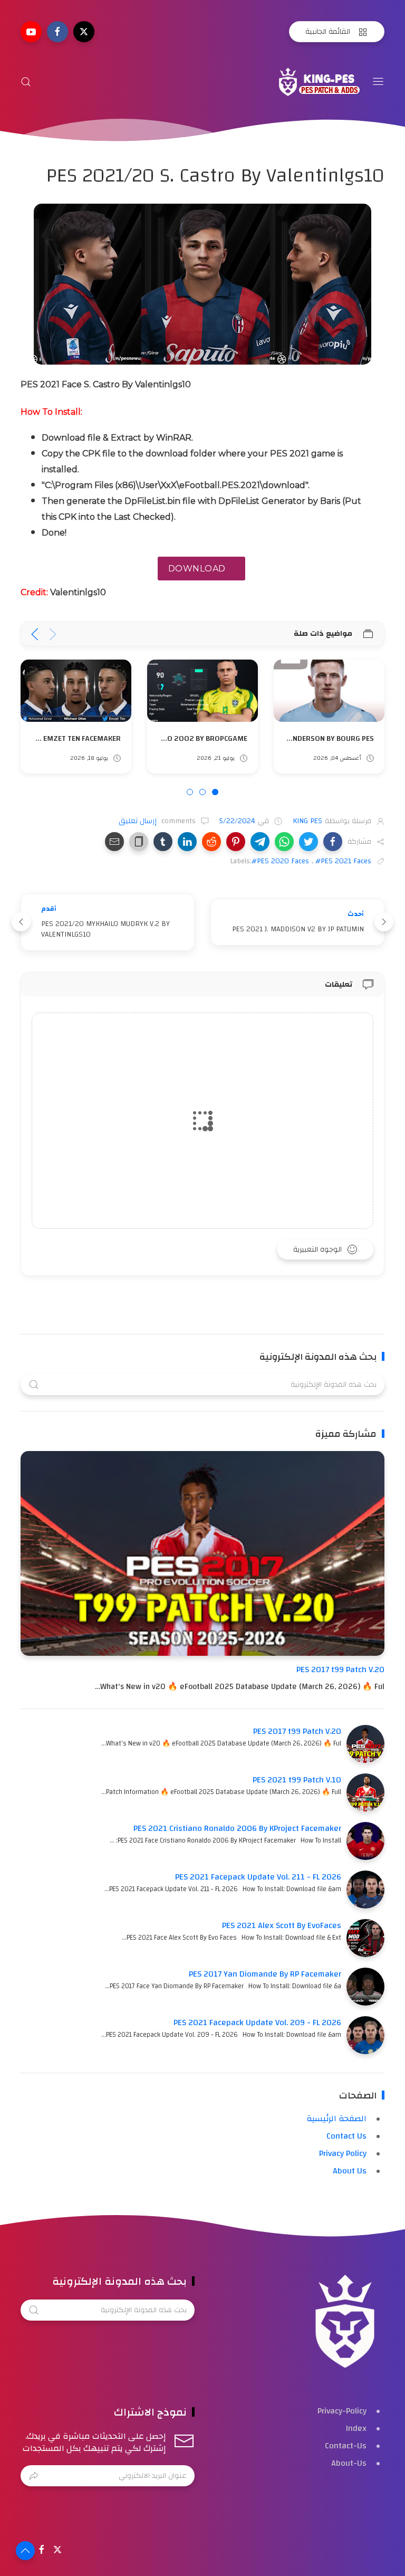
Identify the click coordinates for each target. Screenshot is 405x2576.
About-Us (349, 2463)
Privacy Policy (343, 2153)
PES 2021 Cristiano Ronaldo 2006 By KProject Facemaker (237, 1828)
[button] (333, 842)
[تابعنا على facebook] (57, 32)
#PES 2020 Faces (280, 861)
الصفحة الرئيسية (336, 2119)
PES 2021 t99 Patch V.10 (297, 1780)
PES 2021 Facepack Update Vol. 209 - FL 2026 (257, 2022)
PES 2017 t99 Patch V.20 (340, 1669)
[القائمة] (378, 82)
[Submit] (34, 2476)
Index (356, 2428)
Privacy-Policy (342, 2411)
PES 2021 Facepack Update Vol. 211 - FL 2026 (258, 1877)
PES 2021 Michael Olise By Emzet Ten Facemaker (161, 738)
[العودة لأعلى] (25, 2551)
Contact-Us (346, 2446)
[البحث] (26, 82)
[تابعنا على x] (84, 32)
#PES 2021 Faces (343, 861)
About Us (350, 2171)
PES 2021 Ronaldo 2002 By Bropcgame (303, 738)
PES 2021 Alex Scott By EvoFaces (282, 1925)
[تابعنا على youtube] (31, 32)
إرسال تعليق (139, 821)
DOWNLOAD (197, 569)
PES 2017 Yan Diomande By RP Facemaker (265, 1974)
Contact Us (346, 2136)
